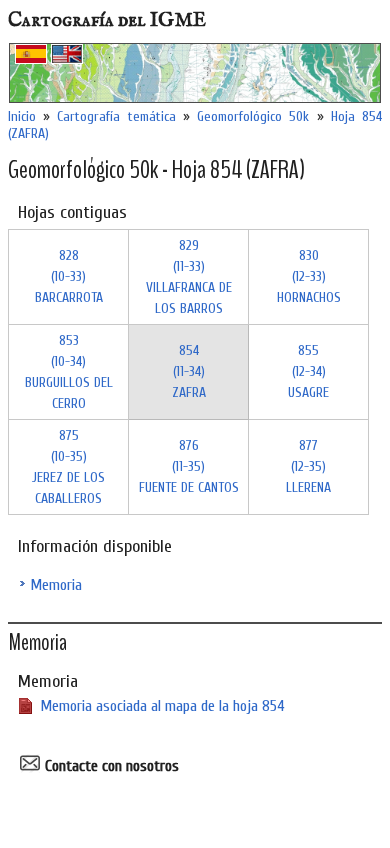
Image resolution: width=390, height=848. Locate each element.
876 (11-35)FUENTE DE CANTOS (189, 466)
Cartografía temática (116, 116)
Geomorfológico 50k (253, 116)
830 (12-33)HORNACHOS (309, 276)
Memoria (56, 585)
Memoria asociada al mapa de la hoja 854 (162, 706)
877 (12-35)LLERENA (308, 466)
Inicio (22, 116)
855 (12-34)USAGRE (308, 371)
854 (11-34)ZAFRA (189, 371)
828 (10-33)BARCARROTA (69, 276)
